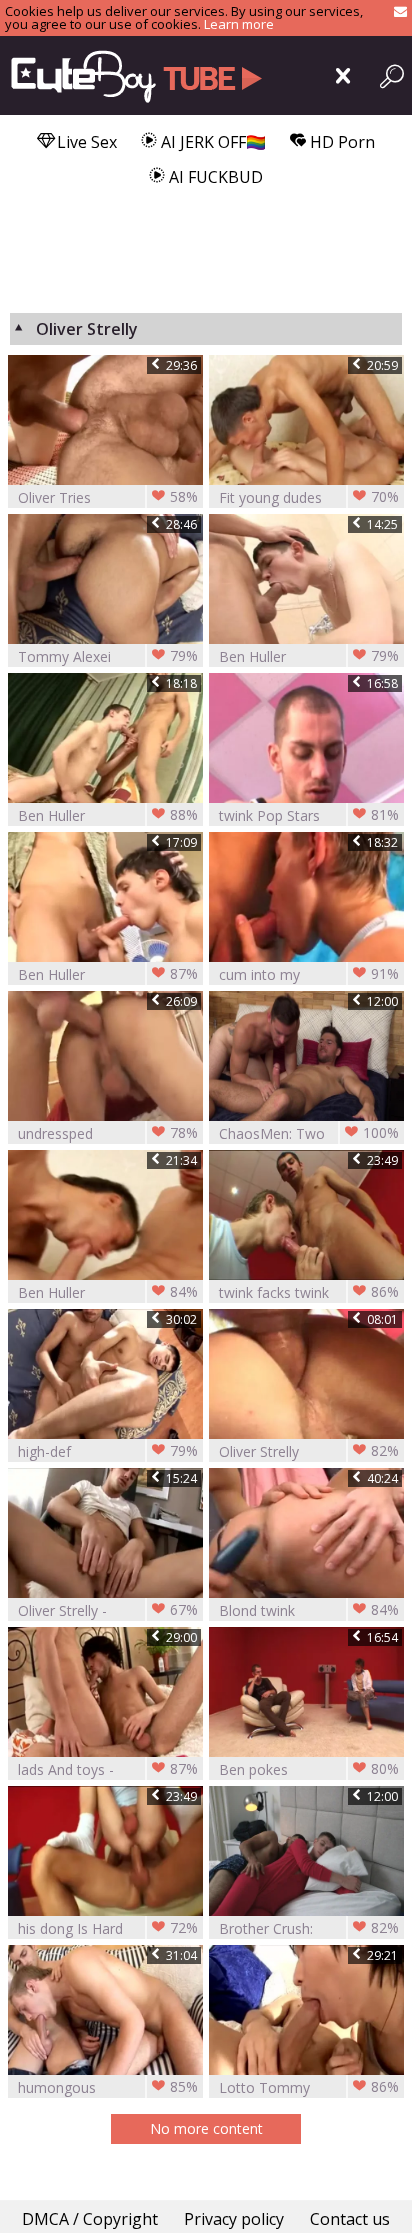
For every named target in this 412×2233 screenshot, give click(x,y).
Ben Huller (309, 656)
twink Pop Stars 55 (309, 815)
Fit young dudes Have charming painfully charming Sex (309, 497)
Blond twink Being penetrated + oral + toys (309, 1610)
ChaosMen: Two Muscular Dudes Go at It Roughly (309, 1133)
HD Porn (340, 142)
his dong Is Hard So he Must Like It (108, 1928)
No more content (206, 2128)
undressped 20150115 (108, 1133)
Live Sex (85, 142)
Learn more (239, 24)
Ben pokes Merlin (309, 1769)
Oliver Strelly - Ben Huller (108, 1610)
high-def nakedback (108, 1451)
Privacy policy (234, 2219)
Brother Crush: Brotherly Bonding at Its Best (309, 1928)
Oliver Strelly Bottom (309, 1451)
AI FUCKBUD (214, 177)
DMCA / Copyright (90, 2219)
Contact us (350, 2219)
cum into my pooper (309, 974)
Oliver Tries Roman (108, 497)
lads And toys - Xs (108, 1769)
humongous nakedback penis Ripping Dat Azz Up (108, 2087)
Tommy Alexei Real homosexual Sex (108, 656)
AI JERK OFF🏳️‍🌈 (211, 142)
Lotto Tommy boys (309, 2087)
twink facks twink (309, 1292)
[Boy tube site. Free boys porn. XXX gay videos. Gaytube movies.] (132, 75)
